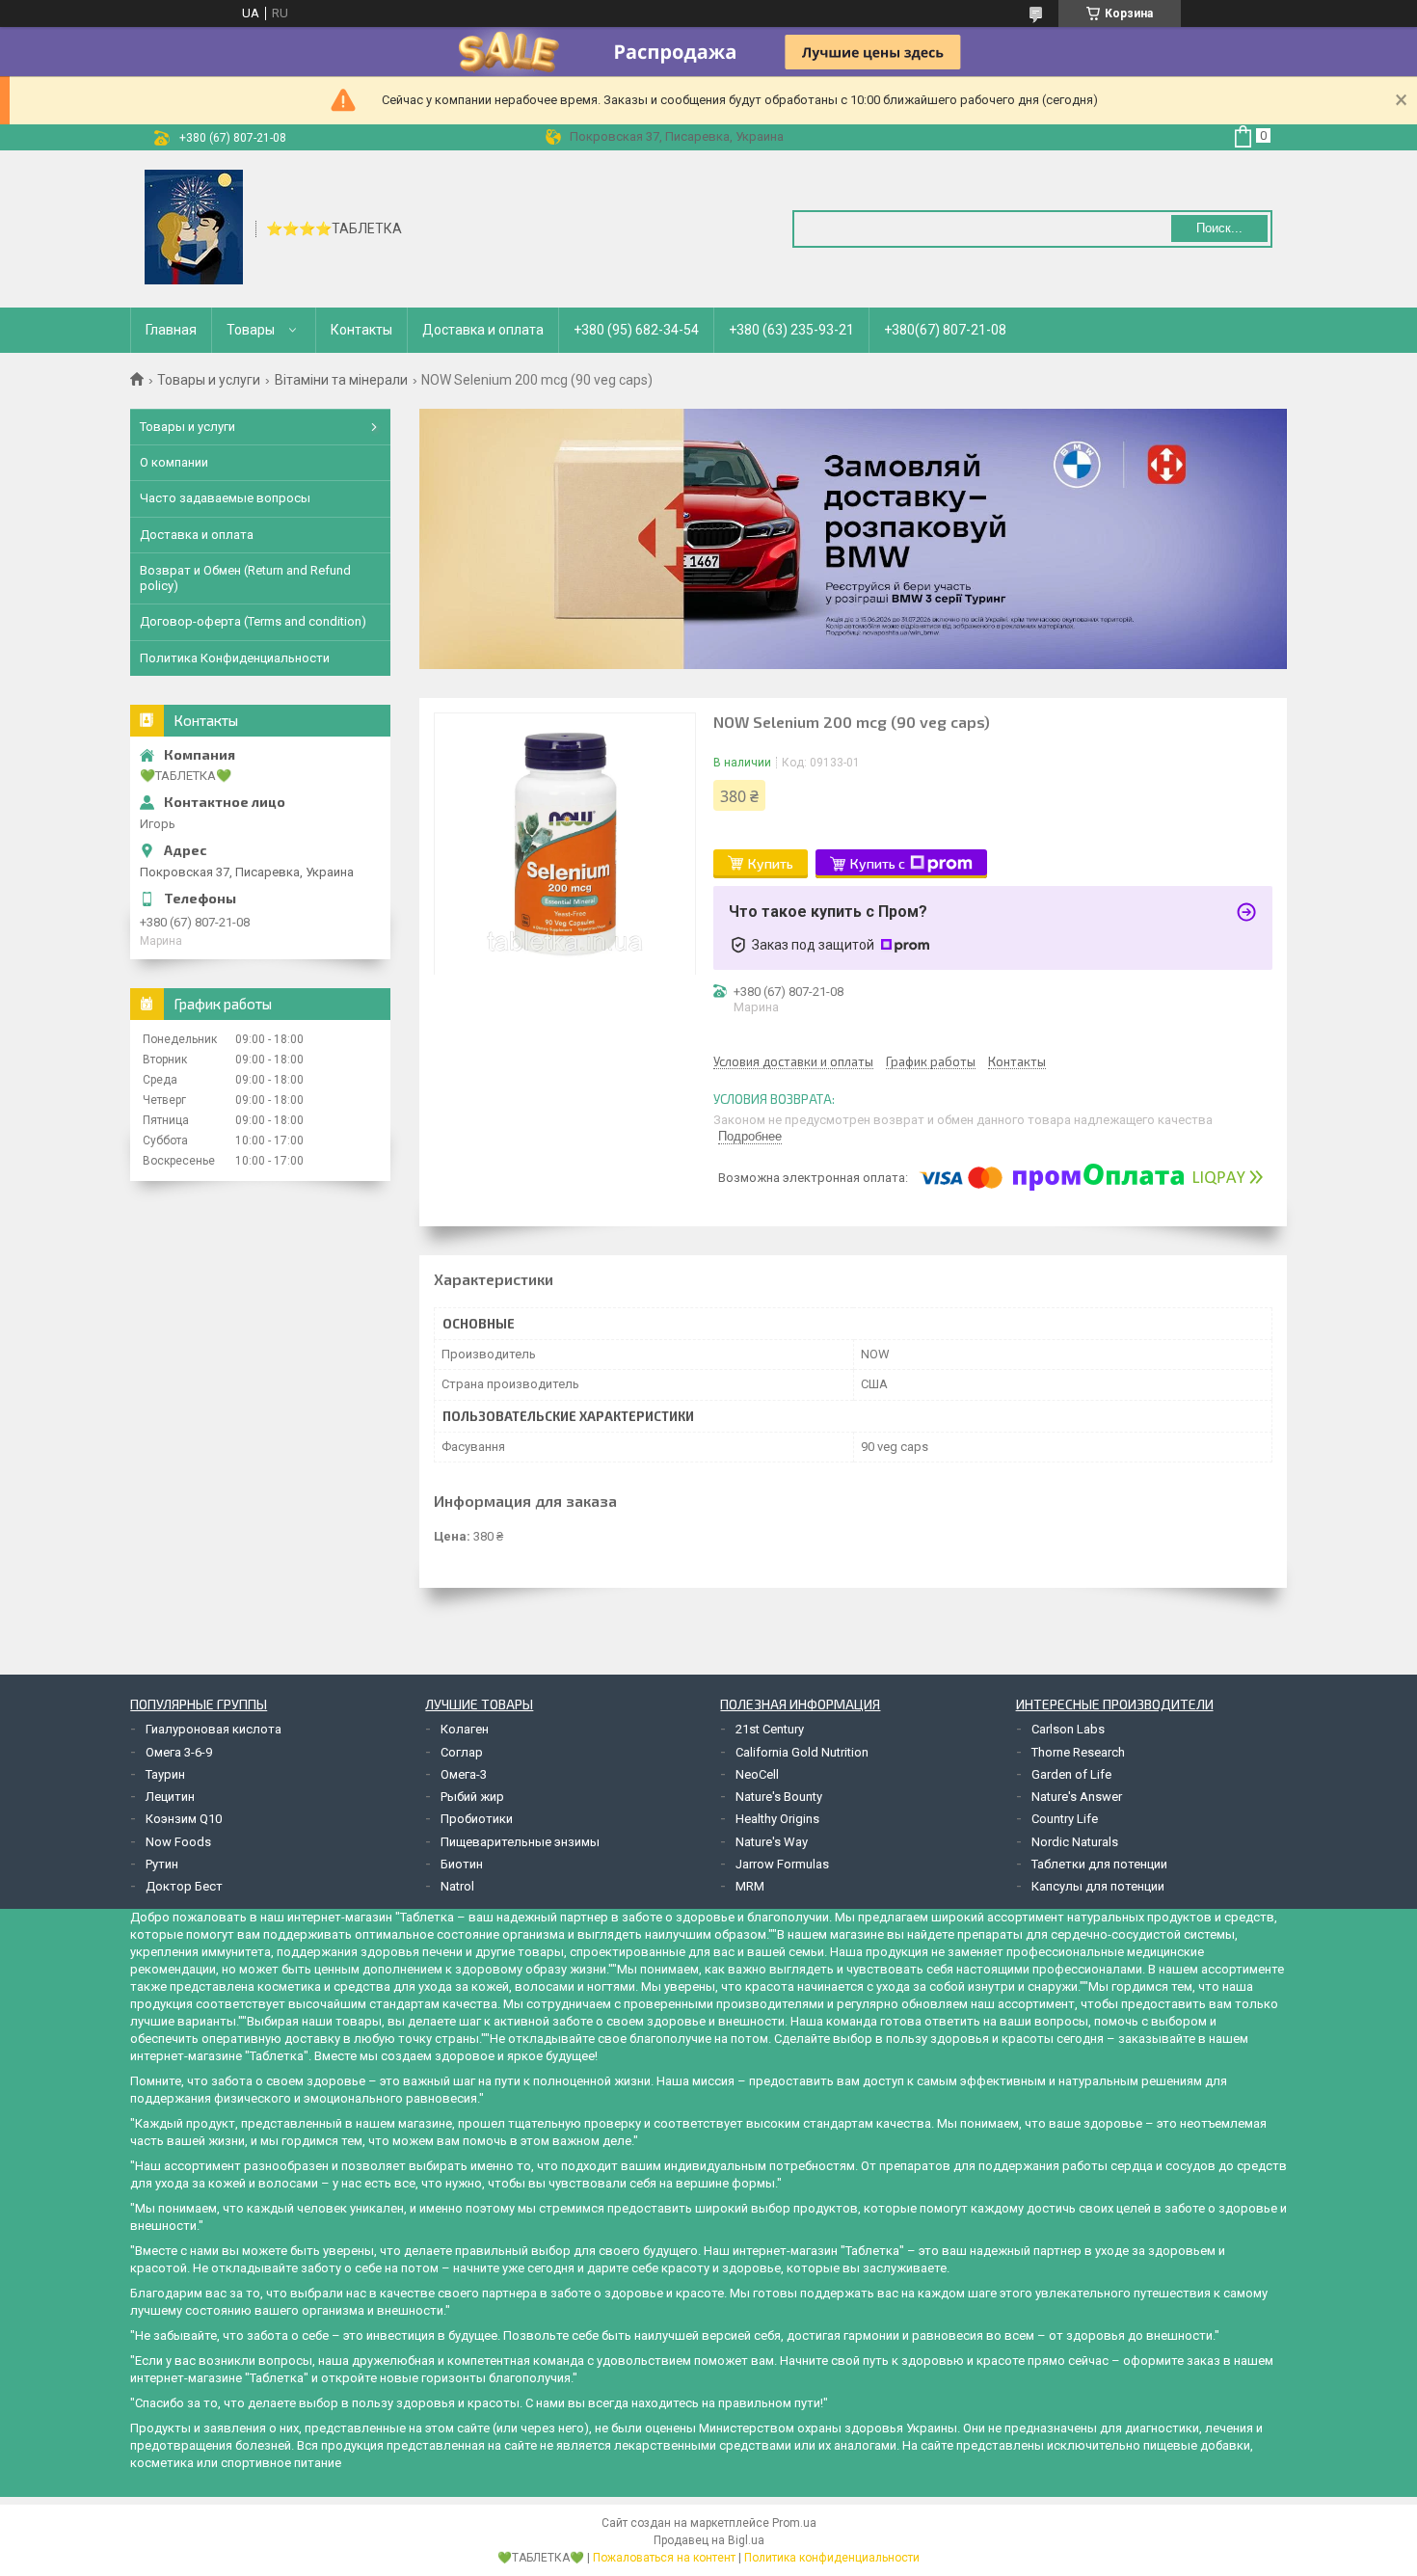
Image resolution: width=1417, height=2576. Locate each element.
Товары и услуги (209, 380)
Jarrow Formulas (782, 1864)
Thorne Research (1078, 1752)
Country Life (1065, 1819)
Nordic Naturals (1075, 1842)
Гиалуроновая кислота (214, 1729)
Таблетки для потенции (1099, 1864)
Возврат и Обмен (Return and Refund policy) (245, 578)
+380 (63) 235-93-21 (791, 330)
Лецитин (170, 1797)
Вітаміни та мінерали (341, 380)
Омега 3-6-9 (179, 1752)
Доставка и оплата (483, 330)
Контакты (361, 330)
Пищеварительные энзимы (520, 1842)
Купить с (878, 863)
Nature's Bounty (779, 1797)
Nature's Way (772, 1842)
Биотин (462, 1864)
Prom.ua (794, 2523)
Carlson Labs (1068, 1729)
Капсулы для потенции (1098, 1886)
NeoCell (757, 1774)
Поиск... (1219, 228)
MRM (750, 1886)
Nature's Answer (1077, 1797)
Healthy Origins (777, 1819)
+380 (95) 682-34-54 (636, 330)
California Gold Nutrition (802, 1752)
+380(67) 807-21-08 (945, 330)
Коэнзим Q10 (184, 1819)
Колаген (465, 1729)
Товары (251, 330)
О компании (174, 462)
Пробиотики (477, 1819)
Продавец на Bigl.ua (709, 2540)
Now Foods (178, 1842)
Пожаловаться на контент (664, 2558)
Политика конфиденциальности (832, 2558)
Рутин (162, 1864)
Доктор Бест (184, 1886)
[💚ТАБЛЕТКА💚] (194, 228)
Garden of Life (1071, 1774)
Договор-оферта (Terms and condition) (253, 621)
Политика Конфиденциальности (235, 658)
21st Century (770, 1729)
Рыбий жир (472, 1797)
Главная (171, 330)
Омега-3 (464, 1774)
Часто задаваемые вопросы (225, 498)
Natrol (457, 1886)
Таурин (165, 1774)
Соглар (462, 1752)
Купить (771, 863)
